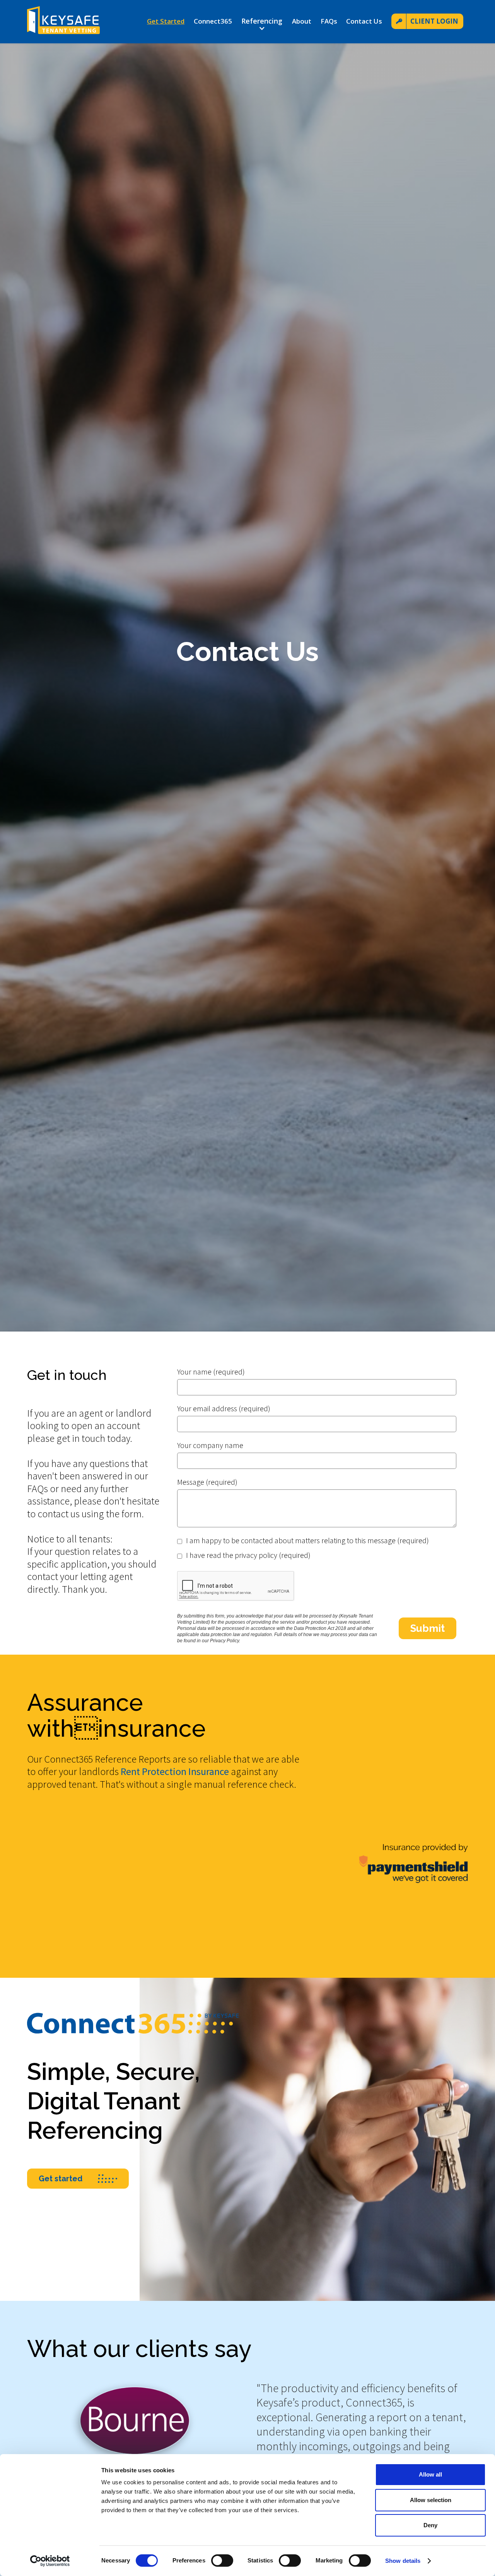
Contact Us (364, 21)
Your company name (210, 1445)
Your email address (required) (224, 1408)
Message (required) (207, 1482)
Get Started (166, 21)
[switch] (222, 2561)
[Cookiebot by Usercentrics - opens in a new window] (50, 2561)
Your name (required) (211, 1372)
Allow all (430, 2474)
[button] (262, 24)
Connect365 (213, 21)
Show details (403, 2561)
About (302, 21)
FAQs (329, 21)
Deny (430, 2525)
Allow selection (431, 2500)
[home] (63, 21)
